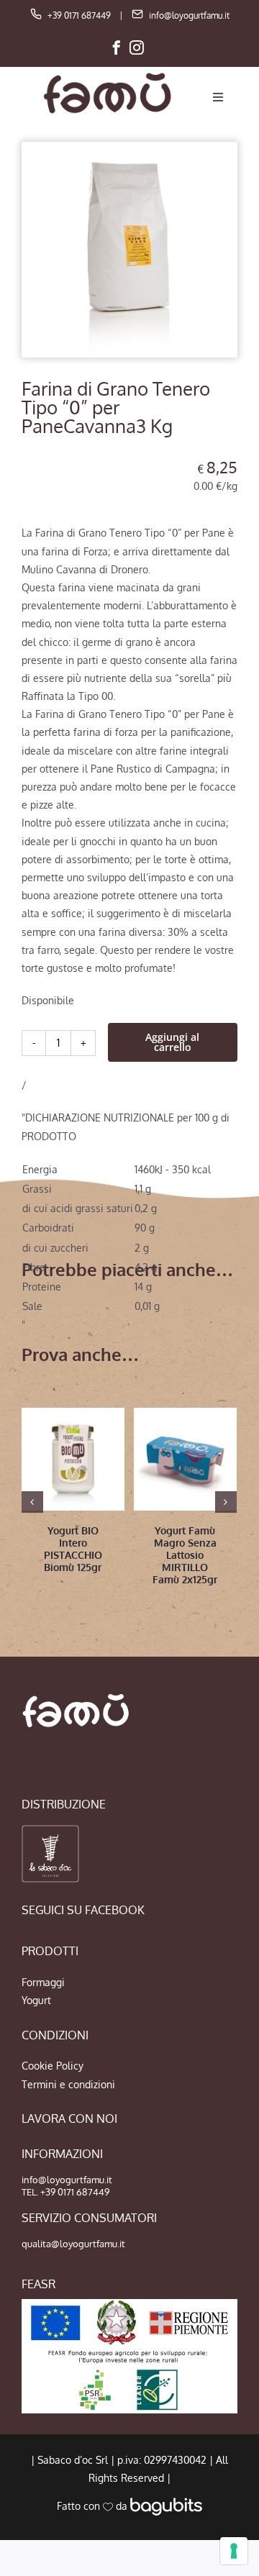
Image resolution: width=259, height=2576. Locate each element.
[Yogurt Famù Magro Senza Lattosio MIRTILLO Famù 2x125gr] (185, 1459)
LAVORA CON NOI (69, 2118)
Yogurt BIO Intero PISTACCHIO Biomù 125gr (73, 1548)
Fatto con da (94, 2506)
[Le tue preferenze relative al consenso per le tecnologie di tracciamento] (234, 2551)
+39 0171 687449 (79, 15)
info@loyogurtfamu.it (189, 15)
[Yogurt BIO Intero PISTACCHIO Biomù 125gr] (73, 1459)
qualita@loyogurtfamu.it (73, 2244)
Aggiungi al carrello (172, 1042)
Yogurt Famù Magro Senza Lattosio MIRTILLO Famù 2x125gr (185, 1555)
